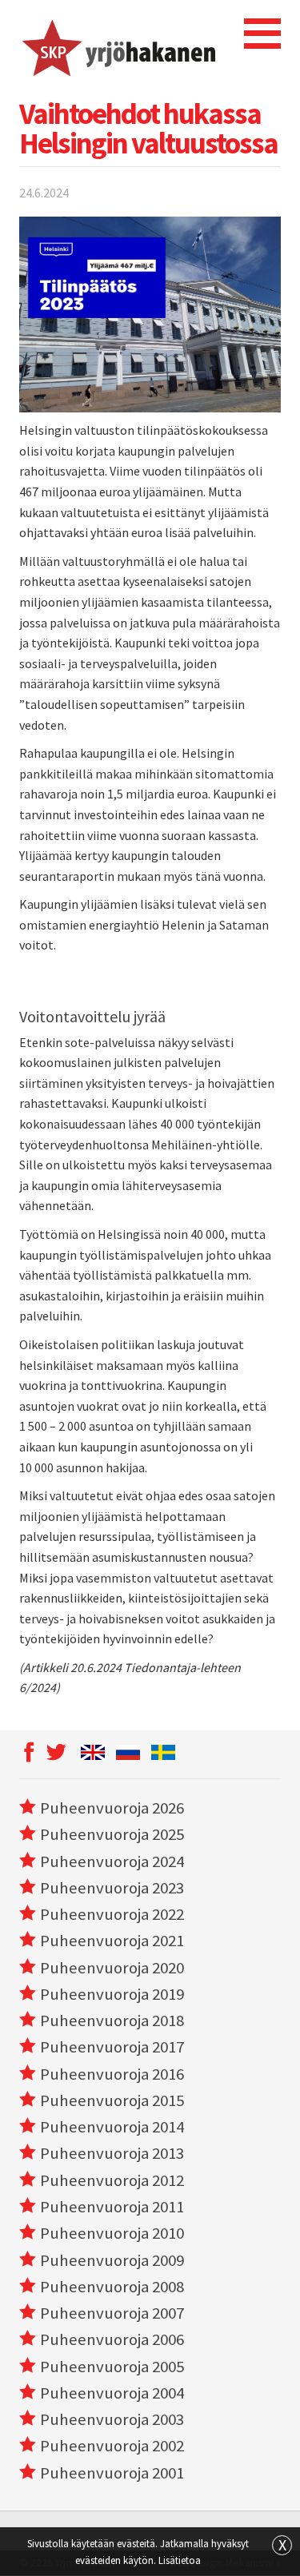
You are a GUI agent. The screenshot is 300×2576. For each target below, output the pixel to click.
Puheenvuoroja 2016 (112, 2074)
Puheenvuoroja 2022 (112, 1914)
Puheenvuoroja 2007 (112, 2313)
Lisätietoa (180, 2560)
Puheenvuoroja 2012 (112, 2180)
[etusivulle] (117, 46)
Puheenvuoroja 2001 (112, 2473)
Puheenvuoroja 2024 (112, 1861)
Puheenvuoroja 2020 (112, 1968)
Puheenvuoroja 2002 (112, 2446)
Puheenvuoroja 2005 (112, 2367)
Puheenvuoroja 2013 (112, 2153)
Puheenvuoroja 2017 (112, 2047)
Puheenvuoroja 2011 (112, 2207)
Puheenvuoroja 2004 (112, 2393)
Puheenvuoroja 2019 (112, 1994)
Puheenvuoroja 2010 (112, 2233)
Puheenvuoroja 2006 (112, 2339)
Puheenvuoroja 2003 (112, 2419)
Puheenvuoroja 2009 (112, 2260)
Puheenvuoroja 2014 (112, 2127)
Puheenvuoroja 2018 (112, 2021)
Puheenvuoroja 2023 (112, 1888)
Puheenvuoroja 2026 (112, 1808)
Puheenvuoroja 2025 (112, 1834)
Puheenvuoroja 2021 (112, 1941)
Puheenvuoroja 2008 (112, 2287)
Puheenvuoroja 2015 (112, 2100)
